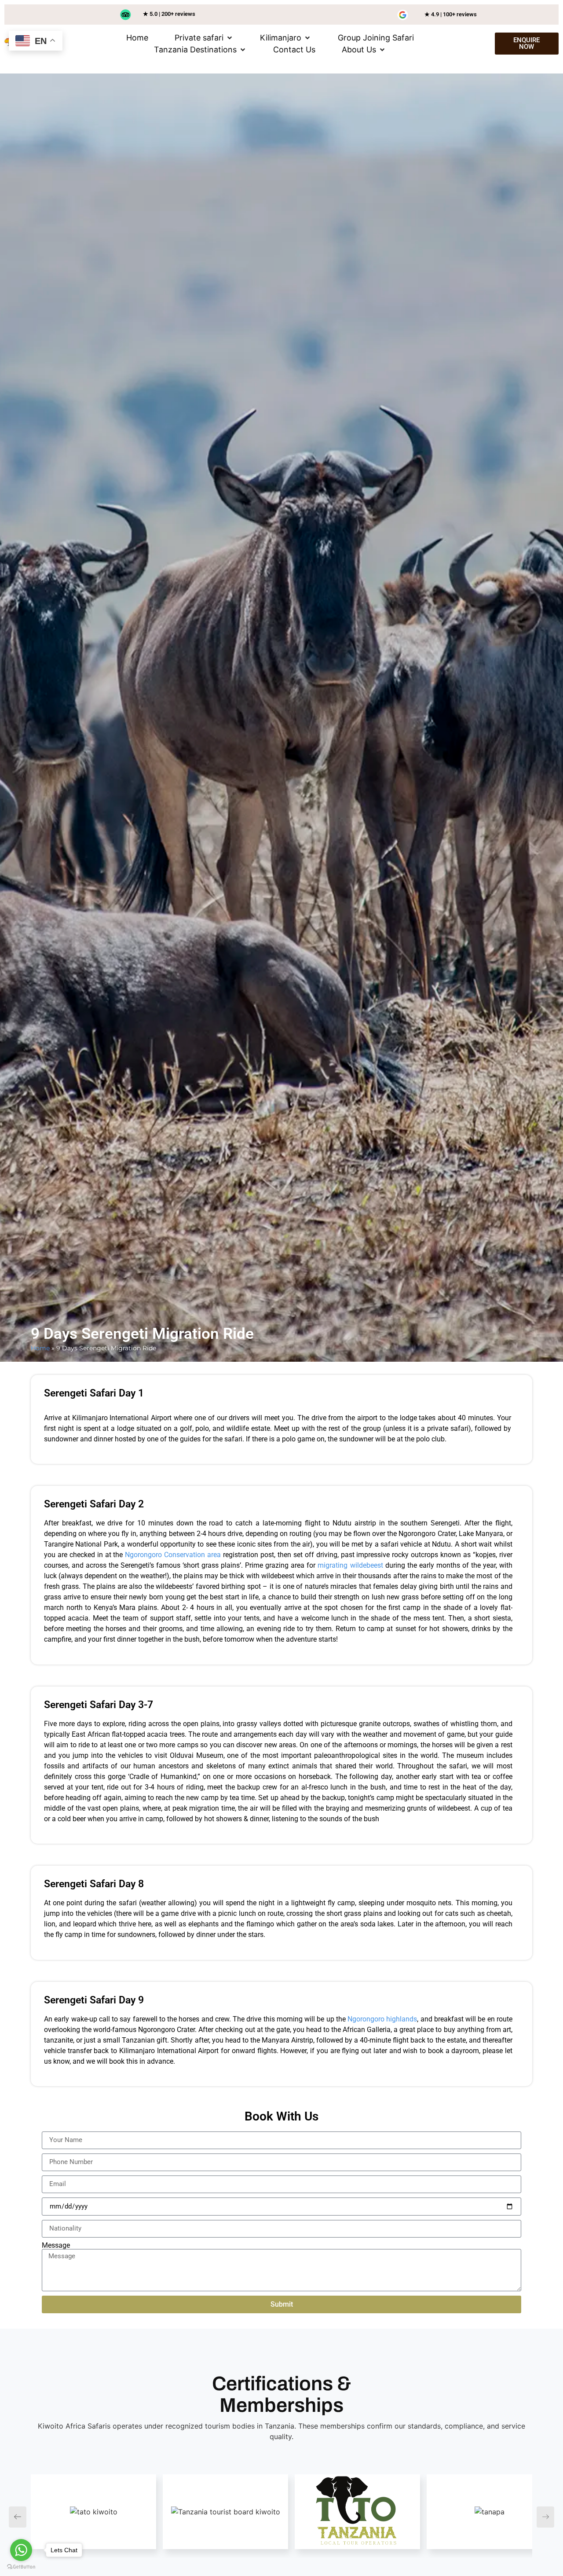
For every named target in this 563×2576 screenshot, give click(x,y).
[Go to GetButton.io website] (21, 2567)
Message (56, 2245)
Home (40, 1348)
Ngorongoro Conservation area (173, 1555)
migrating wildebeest (350, 1565)
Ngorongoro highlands (382, 2019)
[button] (204, 38)
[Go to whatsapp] (21, 2550)
